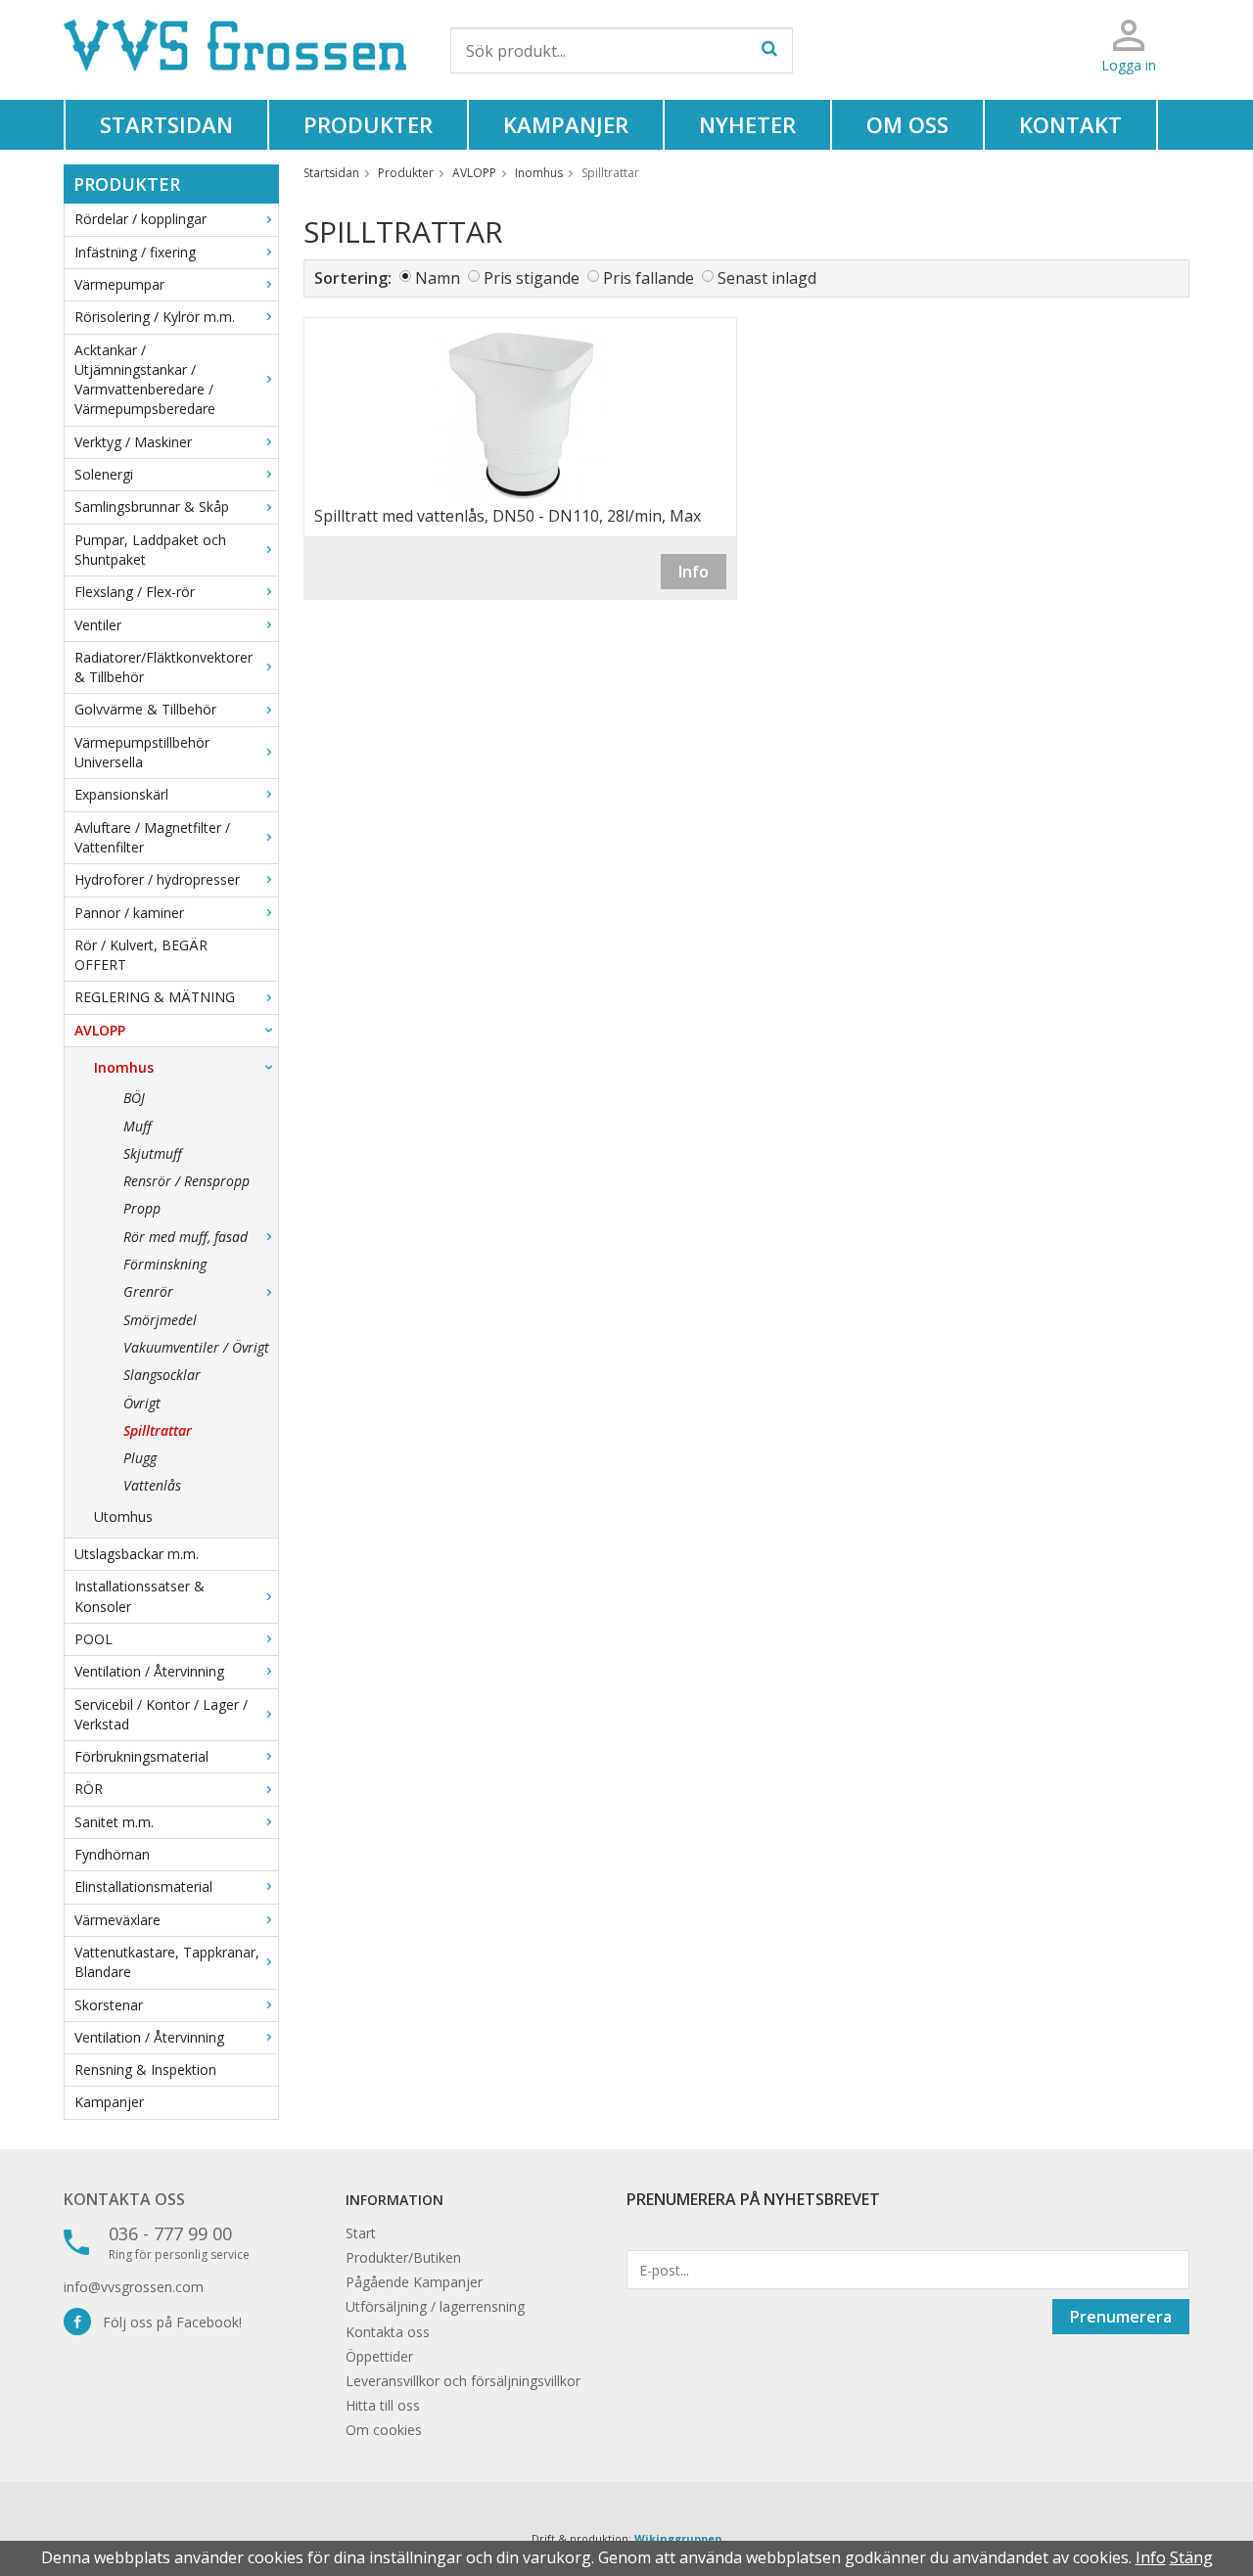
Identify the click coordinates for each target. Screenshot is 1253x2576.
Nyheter (747, 124)
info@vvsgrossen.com (134, 2287)
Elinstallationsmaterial (143, 1886)
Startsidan (166, 124)
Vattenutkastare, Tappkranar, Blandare (167, 1962)
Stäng (1191, 2557)
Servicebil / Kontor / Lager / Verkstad (161, 1714)
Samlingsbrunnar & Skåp (152, 506)
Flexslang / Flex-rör (135, 592)
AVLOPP (100, 1030)
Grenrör (148, 1291)
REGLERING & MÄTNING (155, 997)
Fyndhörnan (112, 1854)
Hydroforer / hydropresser (157, 879)
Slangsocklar (162, 1375)
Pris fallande (649, 278)
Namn (438, 278)
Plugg (140, 1458)
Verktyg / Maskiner (133, 442)
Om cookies (384, 2430)
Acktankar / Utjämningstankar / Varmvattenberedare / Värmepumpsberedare (145, 380)
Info (694, 572)
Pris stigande (532, 278)
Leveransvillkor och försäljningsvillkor (463, 2381)
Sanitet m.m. (114, 1822)
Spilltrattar (158, 1430)
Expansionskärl (121, 794)
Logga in (1129, 65)
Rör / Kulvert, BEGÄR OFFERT (141, 955)
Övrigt (142, 1403)
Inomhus (124, 1067)
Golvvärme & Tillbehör (145, 709)
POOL (93, 1639)
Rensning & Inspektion (145, 2070)
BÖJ (134, 1098)
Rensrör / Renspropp (186, 1181)
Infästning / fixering (135, 252)
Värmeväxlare (117, 1920)
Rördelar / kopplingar (140, 219)
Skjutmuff (153, 1153)
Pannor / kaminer (129, 913)
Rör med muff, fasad (186, 1237)
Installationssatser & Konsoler (139, 1596)
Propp (142, 1208)
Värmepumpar (119, 284)
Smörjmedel (160, 1320)
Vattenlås (152, 1485)
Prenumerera (1121, 2317)
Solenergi (104, 474)
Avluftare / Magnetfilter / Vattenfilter (152, 837)
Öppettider (379, 2356)
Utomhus (123, 1517)
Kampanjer (566, 124)
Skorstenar (109, 2005)
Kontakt (1070, 124)
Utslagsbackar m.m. (137, 1554)
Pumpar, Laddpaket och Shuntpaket (150, 550)
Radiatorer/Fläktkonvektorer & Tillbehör (163, 667)
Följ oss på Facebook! (166, 2322)
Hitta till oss (383, 2405)
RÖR (89, 1789)
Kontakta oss (124, 2199)
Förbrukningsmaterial (141, 1756)
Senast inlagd (767, 278)
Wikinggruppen (678, 2538)
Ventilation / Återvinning (149, 1671)
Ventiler (98, 625)
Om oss (907, 124)
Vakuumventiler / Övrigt (196, 1347)
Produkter (368, 124)
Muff (138, 1126)
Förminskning (165, 1264)
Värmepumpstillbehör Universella (142, 752)
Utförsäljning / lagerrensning (435, 2306)
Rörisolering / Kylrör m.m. (155, 317)
